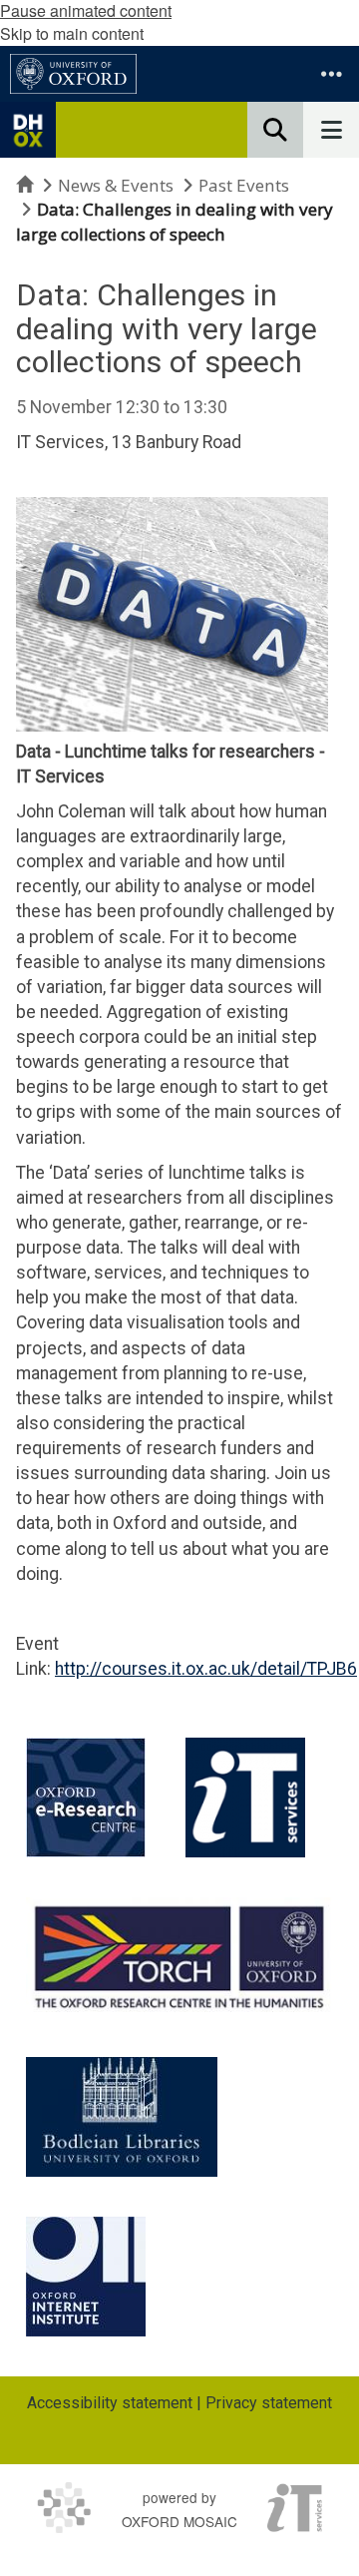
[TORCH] (179, 1954)
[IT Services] (245, 1798)
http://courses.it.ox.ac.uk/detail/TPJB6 (206, 1669)
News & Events (116, 185)
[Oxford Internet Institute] (86, 2277)
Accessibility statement (110, 2403)
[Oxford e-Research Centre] (86, 1798)
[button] (331, 74)
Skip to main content (72, 33)
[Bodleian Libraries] (122, 2117)
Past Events (244, 185)
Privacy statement (269, 2403)
